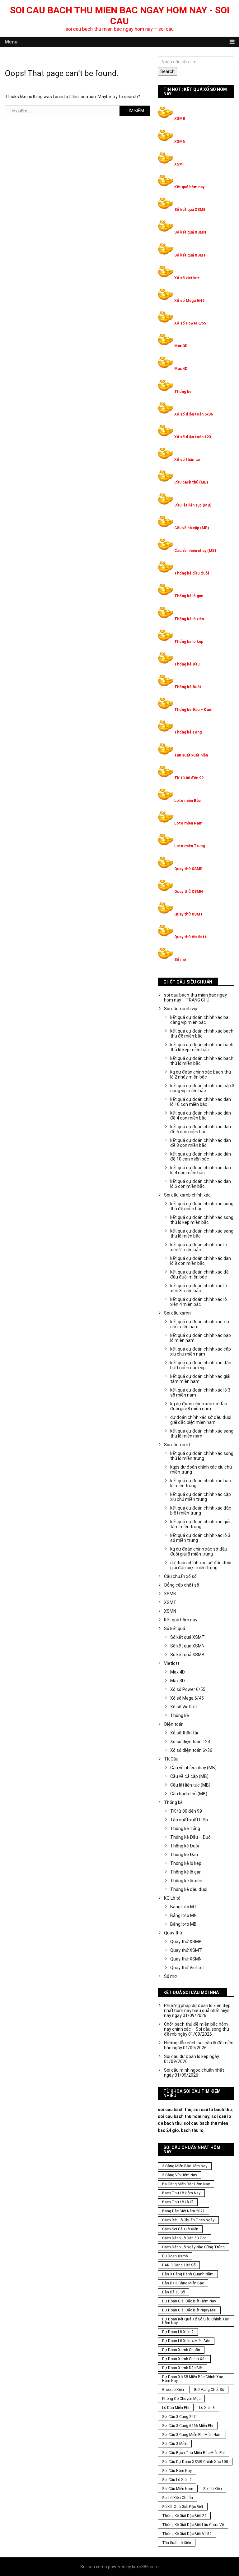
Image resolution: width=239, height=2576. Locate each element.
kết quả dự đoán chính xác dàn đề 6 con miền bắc (201, 1129)
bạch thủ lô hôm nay (181, 2193)
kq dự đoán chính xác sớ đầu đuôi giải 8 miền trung (199, 1552)
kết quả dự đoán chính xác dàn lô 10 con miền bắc (201, 1102)
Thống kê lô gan (189, 596)
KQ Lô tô (172, 1898)
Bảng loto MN (183, 1915)
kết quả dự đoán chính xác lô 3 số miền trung (200, 1538)
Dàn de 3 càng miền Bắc (183, 2283)
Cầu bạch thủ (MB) (191, 482)
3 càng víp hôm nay (180, 2175)
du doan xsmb (175, 2256)
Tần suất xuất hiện (191, 755)
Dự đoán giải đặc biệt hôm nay (189, 2301)
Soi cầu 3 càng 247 (179, 2417)
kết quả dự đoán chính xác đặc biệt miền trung (201, 1511)
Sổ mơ (180, 960)
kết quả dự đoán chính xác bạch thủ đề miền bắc (202, 1034)
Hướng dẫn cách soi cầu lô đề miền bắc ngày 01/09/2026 (199, 2045)
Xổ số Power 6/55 (190, 323)
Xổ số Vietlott (184, 1707)
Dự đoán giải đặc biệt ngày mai (189, 2310)
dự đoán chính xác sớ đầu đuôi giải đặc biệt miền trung (201, 1565)
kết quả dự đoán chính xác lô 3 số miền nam (200, 1392)
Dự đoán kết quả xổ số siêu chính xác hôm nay (195, 2321)
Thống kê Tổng (188, 732)
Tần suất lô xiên (177, 2543)
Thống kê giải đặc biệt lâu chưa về (193, 2525)
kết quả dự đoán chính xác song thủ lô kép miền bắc (202, 1220)
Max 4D (181, 369)
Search (167, 71)
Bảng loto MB (183, 1924)
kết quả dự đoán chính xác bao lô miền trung (201, 1483)
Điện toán (174, 1724)
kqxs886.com (145, 2567)
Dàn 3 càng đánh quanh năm (188, 2274)
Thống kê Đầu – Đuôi (193, 710)
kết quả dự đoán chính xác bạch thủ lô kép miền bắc (202, 1047)
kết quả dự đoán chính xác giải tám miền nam (200, 1379)
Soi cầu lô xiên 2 (177, 2480)
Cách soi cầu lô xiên (180, 2229)
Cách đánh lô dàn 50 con (184, 2238)
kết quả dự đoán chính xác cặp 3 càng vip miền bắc (202, 1088)
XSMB (180, 119)
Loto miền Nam (188, 823)
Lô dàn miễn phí (176, 2408)
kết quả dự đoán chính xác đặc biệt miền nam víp (201, 1365)
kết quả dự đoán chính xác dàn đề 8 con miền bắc (201, 1143)
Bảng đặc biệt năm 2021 (183, 2211)
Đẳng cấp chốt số (182, 1585)
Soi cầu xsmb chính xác (187, 1195)
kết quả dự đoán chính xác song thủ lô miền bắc (202, 1233)
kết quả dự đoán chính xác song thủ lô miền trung (202, 1456)
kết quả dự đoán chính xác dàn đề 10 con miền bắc (201, 1156)
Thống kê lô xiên (189, 619)
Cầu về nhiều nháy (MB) (195, 551)
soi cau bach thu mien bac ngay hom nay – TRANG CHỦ (195, 997)
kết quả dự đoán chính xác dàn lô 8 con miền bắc (201, 1261)
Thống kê (183, 392)
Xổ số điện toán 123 (193, 437)
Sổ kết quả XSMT (190, 255)
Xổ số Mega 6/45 (189, 301)
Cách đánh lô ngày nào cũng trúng (193, 2247)
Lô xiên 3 (207, 2408)
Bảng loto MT (184, 1907)
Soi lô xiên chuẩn (178, 2498)
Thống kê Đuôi (187, 687)
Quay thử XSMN (189, 892)
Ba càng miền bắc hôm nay (186, 2184)
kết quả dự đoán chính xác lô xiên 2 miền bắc (199, 1247)
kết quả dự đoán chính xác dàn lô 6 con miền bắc (201, 1184)
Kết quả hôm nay (189, 187)
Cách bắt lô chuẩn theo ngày (188, 2220)
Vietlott (172, 1663)
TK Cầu (171, 1759)
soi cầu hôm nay (177, 2471)
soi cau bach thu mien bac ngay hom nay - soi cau (120, 16)
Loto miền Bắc (187, 801)
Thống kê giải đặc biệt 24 (184, 2516)
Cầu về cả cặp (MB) (192, 528)
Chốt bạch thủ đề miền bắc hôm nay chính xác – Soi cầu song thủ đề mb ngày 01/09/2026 (197, 2029)
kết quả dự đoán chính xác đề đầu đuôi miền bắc (199, 1274)
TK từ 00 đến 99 (189, 778)
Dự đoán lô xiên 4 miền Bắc (186, 2341)
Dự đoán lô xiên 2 (178, 2332)
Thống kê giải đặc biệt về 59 (187, 2534)
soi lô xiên (213, 2489)
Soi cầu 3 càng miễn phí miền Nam (192, 2435)
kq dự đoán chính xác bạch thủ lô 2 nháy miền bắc (201, 1074)
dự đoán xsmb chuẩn (181, 2350)
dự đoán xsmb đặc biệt (183, 2368)
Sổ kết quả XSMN (190, 232)
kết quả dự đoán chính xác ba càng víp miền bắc (199, 1020)
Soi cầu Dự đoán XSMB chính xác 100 (195, 2462)
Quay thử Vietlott (190, 937)
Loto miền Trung (190, 846)
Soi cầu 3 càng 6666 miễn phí (188, 2426)
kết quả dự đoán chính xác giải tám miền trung (200, 1524)
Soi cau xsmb (94, 2567)
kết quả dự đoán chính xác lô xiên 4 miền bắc (199, 1302)
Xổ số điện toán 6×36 (191, 1750)
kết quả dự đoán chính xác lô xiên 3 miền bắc (199, 1288)
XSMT (180, 164)
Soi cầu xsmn (177, 1313)
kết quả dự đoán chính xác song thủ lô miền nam (202, 1433)
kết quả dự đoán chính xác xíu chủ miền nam (200, 1324)
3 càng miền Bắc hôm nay (185, 2166)
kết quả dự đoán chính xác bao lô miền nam (201, 1338)
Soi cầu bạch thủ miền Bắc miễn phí (193, 2453)
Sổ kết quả (175, 1629)
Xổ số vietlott (187, 278)
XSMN (180, 142)
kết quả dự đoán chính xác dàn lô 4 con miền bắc (201, 1170)
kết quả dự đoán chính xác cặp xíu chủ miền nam (201, 1352)
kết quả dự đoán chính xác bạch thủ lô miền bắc (202, 1061)
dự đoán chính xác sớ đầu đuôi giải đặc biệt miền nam (201, 1420)
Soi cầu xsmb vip (181, 1009)
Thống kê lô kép (189, 642)
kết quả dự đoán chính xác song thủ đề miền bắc (202, 1206)
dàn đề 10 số (173, 2292)
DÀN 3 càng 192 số (179, 2265)
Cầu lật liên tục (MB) (193, 505)
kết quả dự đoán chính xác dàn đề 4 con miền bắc (201, 1115)
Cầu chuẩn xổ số (180, 1576)
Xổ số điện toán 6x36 (194, 414)
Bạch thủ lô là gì (178, 2202)
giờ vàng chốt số (209, 2390)
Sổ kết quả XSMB (190, 210)
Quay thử (173, 1933)
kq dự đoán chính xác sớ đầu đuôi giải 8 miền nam (199, 1406)
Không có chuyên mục (181, 2399)
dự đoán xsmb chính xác (184, 2359)
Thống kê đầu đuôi (192, 573)
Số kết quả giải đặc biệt (183, 2507)
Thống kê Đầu (187, 664)
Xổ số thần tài (187, 460)
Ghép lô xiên (173, 2390)
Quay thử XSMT (189, 914)
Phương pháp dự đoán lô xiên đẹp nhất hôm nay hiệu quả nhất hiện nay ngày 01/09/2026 (197, 2010)
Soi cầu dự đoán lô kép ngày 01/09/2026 (192, 2059)
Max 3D (181, 346)
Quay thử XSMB (188, 869)
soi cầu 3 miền (175, 2444)
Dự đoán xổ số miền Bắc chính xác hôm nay (192, 2379)
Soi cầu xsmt (177, 1445)
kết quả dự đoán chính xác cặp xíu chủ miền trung (201, 1497)
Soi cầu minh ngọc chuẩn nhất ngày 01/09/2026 (194, 2073)
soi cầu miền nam (178, 2489)
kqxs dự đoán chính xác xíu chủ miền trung (201, 1470)
